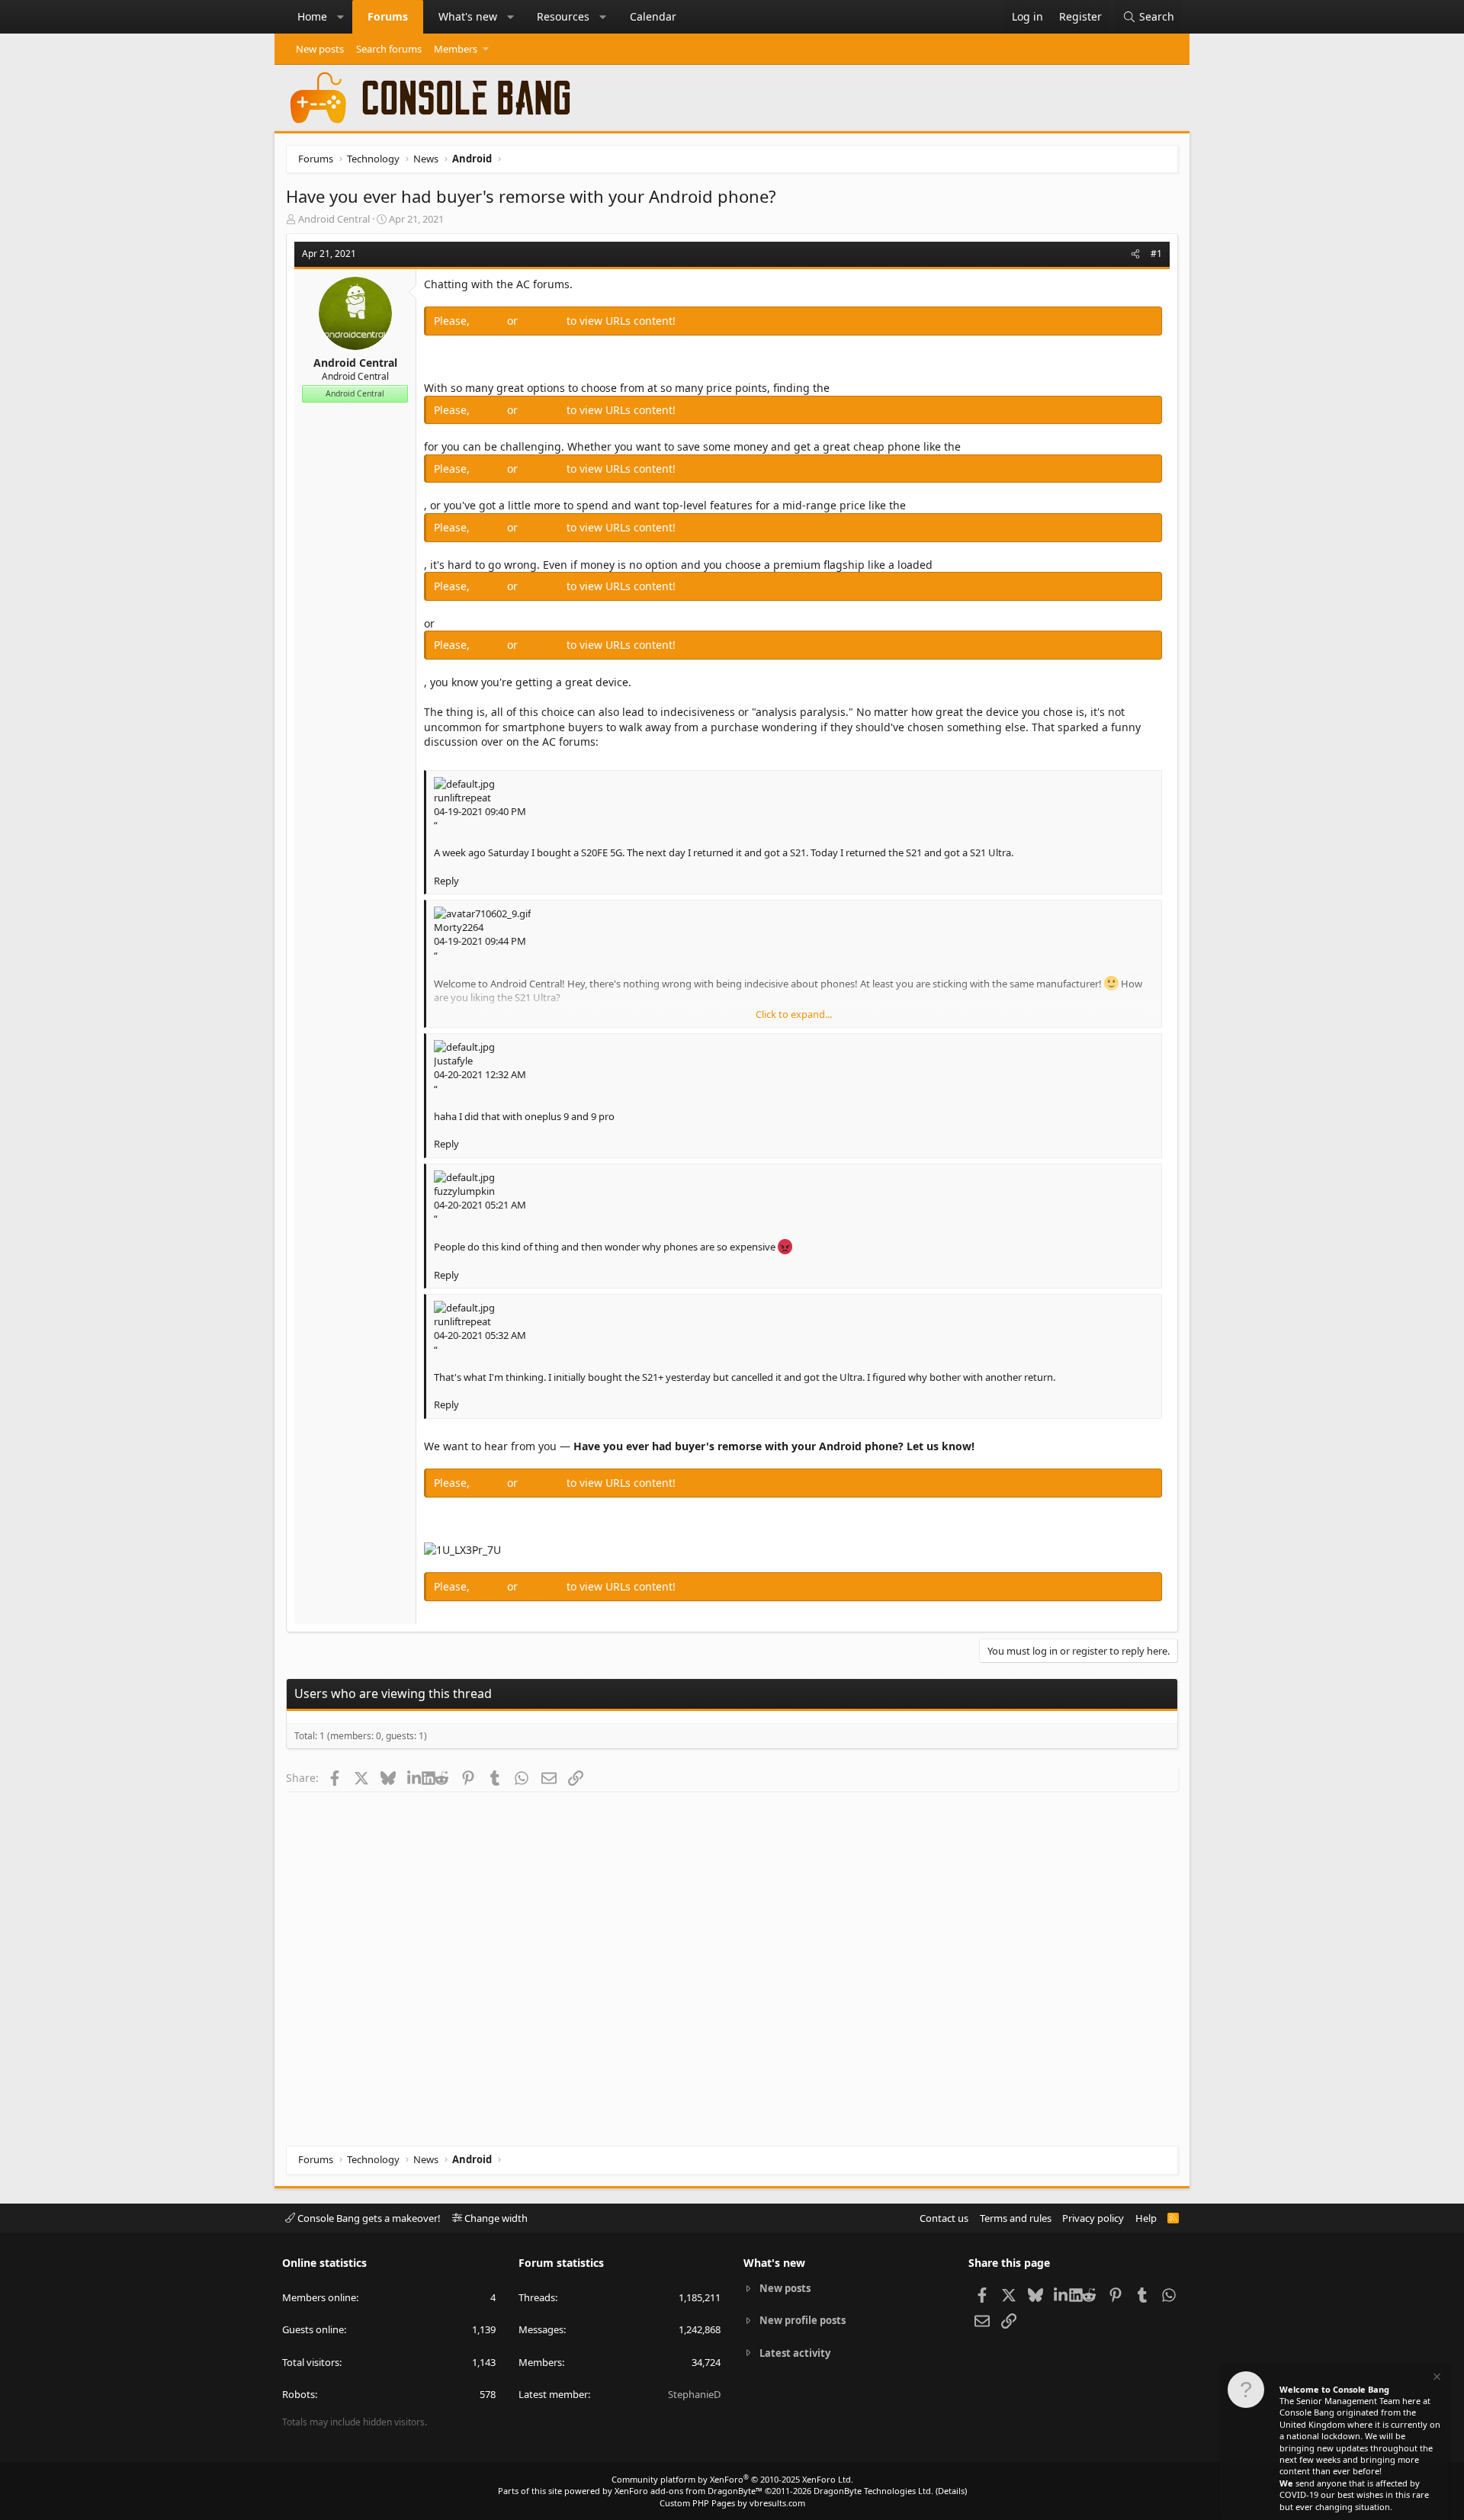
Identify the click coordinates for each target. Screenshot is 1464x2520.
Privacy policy (1093, 2218)
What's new (468, 16)
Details (951, 2491)
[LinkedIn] (414, 1777)
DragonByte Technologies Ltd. (873, 2491)
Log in (490, 321)
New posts (320, 49)
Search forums (389, 49)
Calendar (653, 16)
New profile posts (803, 2320)
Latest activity (795, 2353)
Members (456, 49)
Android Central (334, 219)
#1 (1156, 254)
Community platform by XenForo (732, 2479)
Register (544, 321)
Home (312, 16)
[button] (341, 17)
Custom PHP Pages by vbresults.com (732, 2503)
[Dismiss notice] (1436, 2379)
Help (1146, 2218)
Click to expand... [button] (794, 1014)
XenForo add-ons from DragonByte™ (689, 2491)
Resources (563, 16)
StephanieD (694, 2394)
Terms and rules (1016, 2218)
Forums (388, 16)
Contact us (944, 2218)
